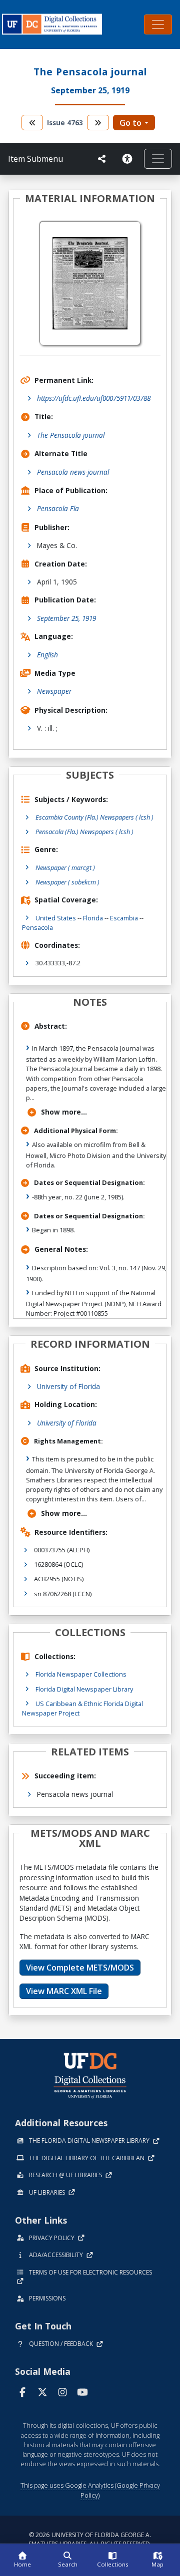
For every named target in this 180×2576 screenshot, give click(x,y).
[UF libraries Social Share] (102, 159)
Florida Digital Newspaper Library (84, 1689)
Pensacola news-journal (73, 472)
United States (56, 918)
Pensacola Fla (58, 508)
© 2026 (90, 2539)
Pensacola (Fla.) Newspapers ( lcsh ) (84, 832)
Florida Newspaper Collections (81, 1674)
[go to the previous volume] (32, 123)
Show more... (64, 1112)
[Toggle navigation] (158, 24)
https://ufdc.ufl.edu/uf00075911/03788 (94, 398)
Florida (93, 918)
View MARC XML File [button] (64, 1991)
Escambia (124, 918)
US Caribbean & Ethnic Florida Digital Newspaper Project (82, 1708)
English (47, 655)
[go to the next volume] (98, 123)
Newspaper (54, 691)
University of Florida (68, 1386)
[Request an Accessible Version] (129, 159)
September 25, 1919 (66, 618)
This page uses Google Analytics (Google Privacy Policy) (90, 2490)
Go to (130, 123)
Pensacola (37, 927)
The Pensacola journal (71, 435)
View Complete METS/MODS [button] (80, 1968)
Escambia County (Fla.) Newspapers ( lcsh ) (94, 817)
